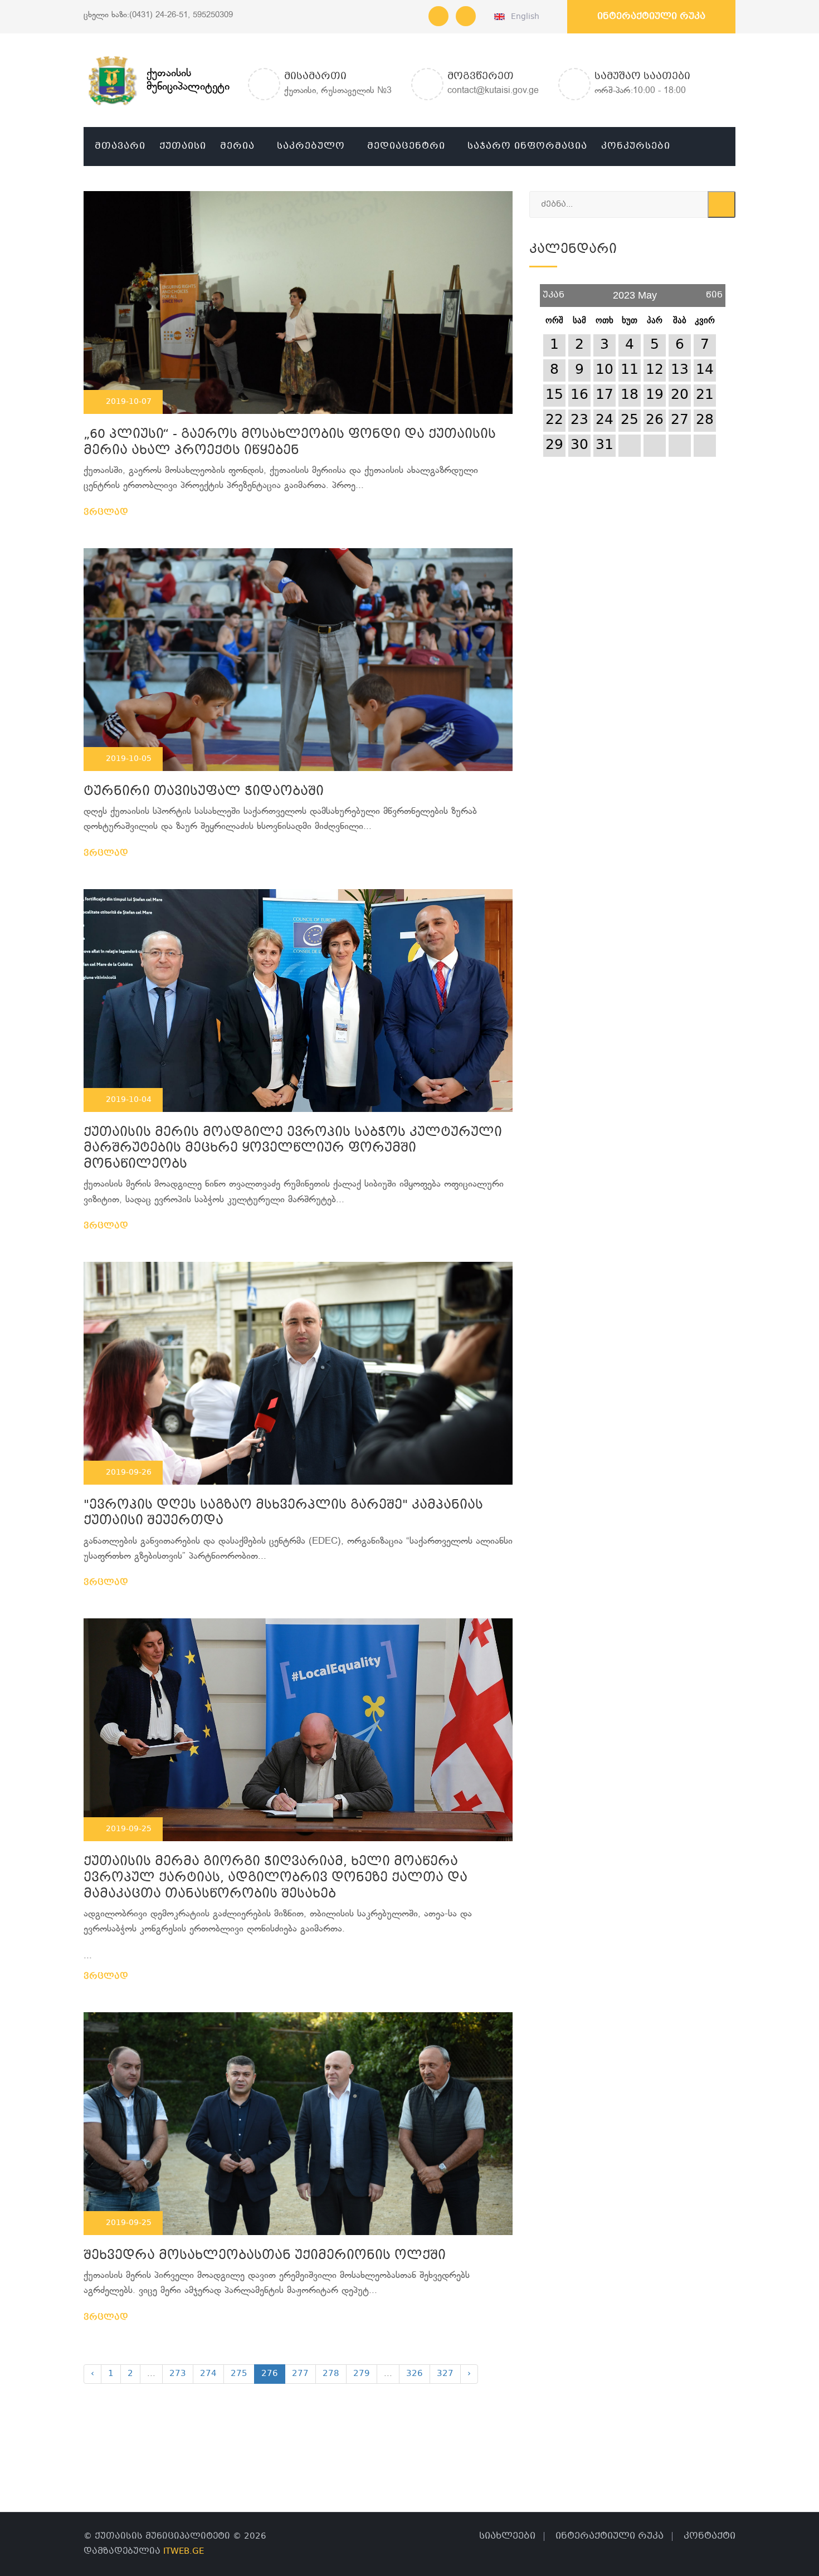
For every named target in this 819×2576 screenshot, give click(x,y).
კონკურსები (636, 146)
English (523, 17)
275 (239, 2374)
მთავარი (120, 146)
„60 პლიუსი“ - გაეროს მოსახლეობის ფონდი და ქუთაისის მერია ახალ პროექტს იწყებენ (290, 443)
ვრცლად (107, 513)
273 (178, 2374)
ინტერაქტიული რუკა (651, 16)
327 (445, 2374)
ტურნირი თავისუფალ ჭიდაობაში (204, 792)
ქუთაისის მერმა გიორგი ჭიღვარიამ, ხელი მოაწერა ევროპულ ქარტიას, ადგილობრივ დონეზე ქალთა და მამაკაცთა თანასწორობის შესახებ (276, 1878)
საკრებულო (311, 146)
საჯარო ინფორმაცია (527, 146)
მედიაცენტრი (406, 146)
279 (362, 2374)
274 (208, 2374)
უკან (554, 291)
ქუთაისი (183, 146)
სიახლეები (507, 2536)
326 (415, 2374)
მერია (237, 146)
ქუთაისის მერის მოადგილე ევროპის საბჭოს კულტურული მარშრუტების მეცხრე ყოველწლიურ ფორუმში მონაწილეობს (293, 1149)
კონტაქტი (710, 2536)
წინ (714, 291)
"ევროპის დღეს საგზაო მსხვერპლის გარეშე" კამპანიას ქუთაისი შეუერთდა (283, 1514)
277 (300, 2374)
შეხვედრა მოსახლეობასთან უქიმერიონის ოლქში (265, 2256)
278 (331, 2374)
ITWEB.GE (184, 2551)
